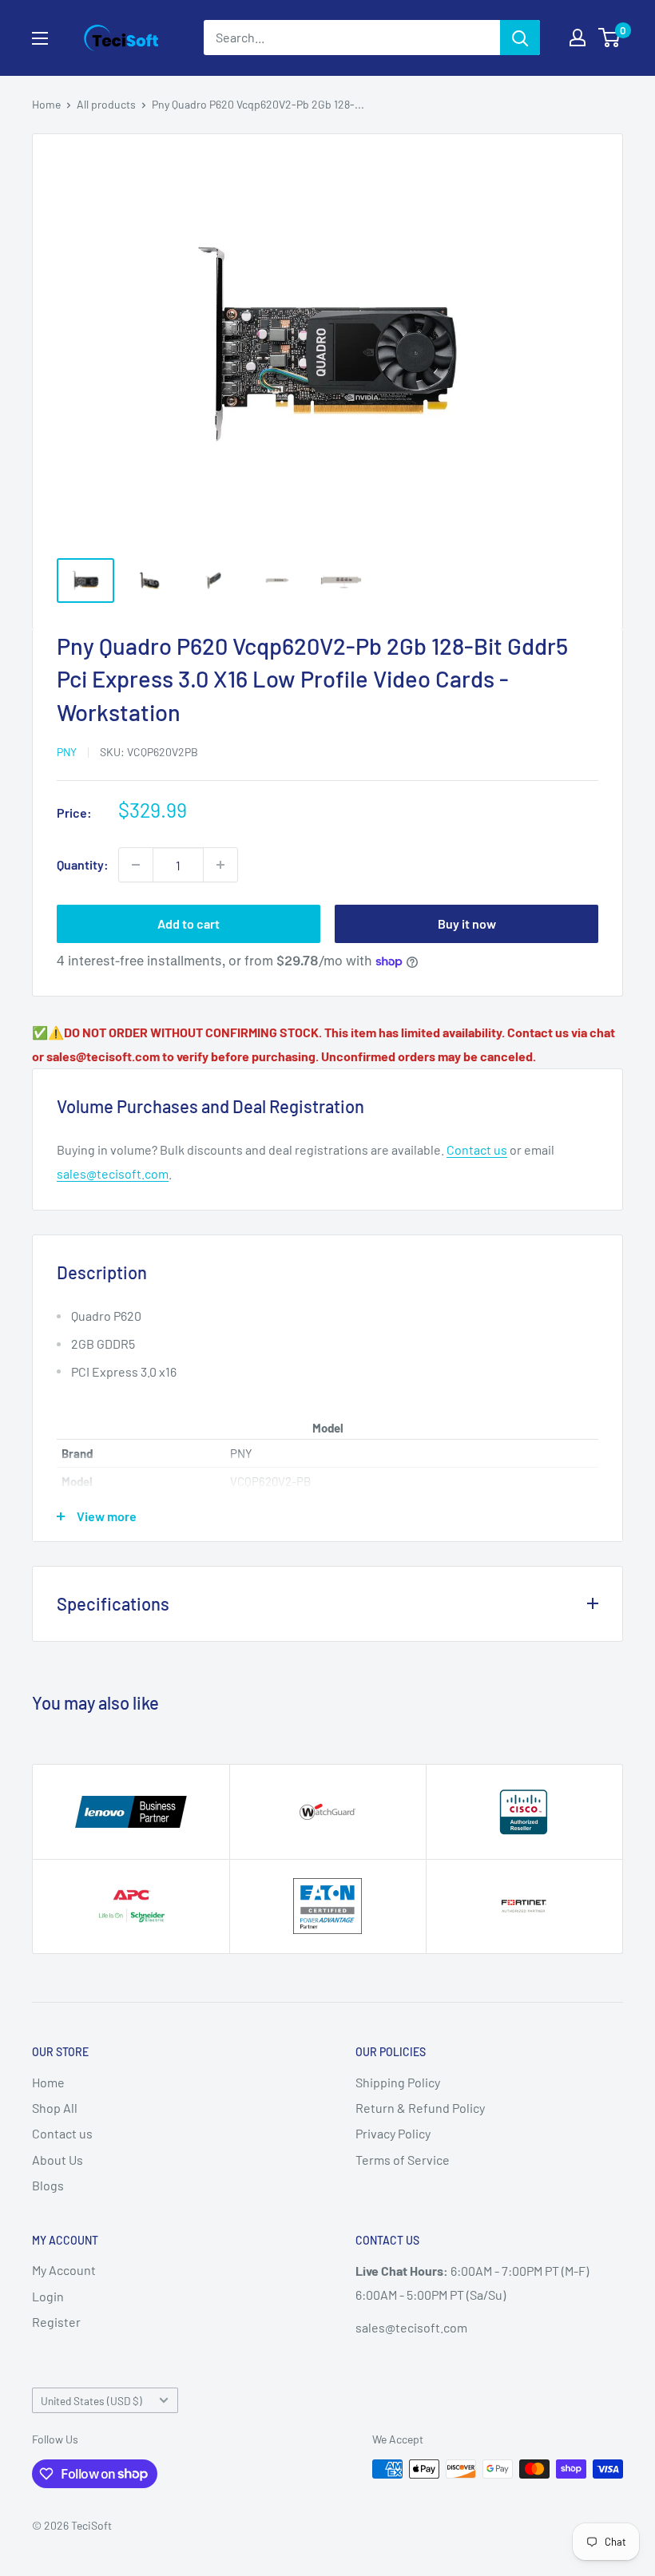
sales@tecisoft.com (113, 1173)
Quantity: (83, 864)
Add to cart (189, 923)
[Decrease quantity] (136, 865)
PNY (67, 752)
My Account (64, 2270)
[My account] (578, 38)
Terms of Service (403, 2160)
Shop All (55, 2108)
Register (56, 2322)
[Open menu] (40, 38)
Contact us (477, 1149)
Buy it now (467, 923)
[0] (610, 38)
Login (48, 2296)
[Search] (520, 38)
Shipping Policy (398, 2082)
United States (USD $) (91, 2401)
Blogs (48, 2185)
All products (106, 104)
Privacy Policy (393, 2133)
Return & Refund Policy (420, 2108)
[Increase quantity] (220, 865)
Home (46, 104)
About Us (58, 2160)
